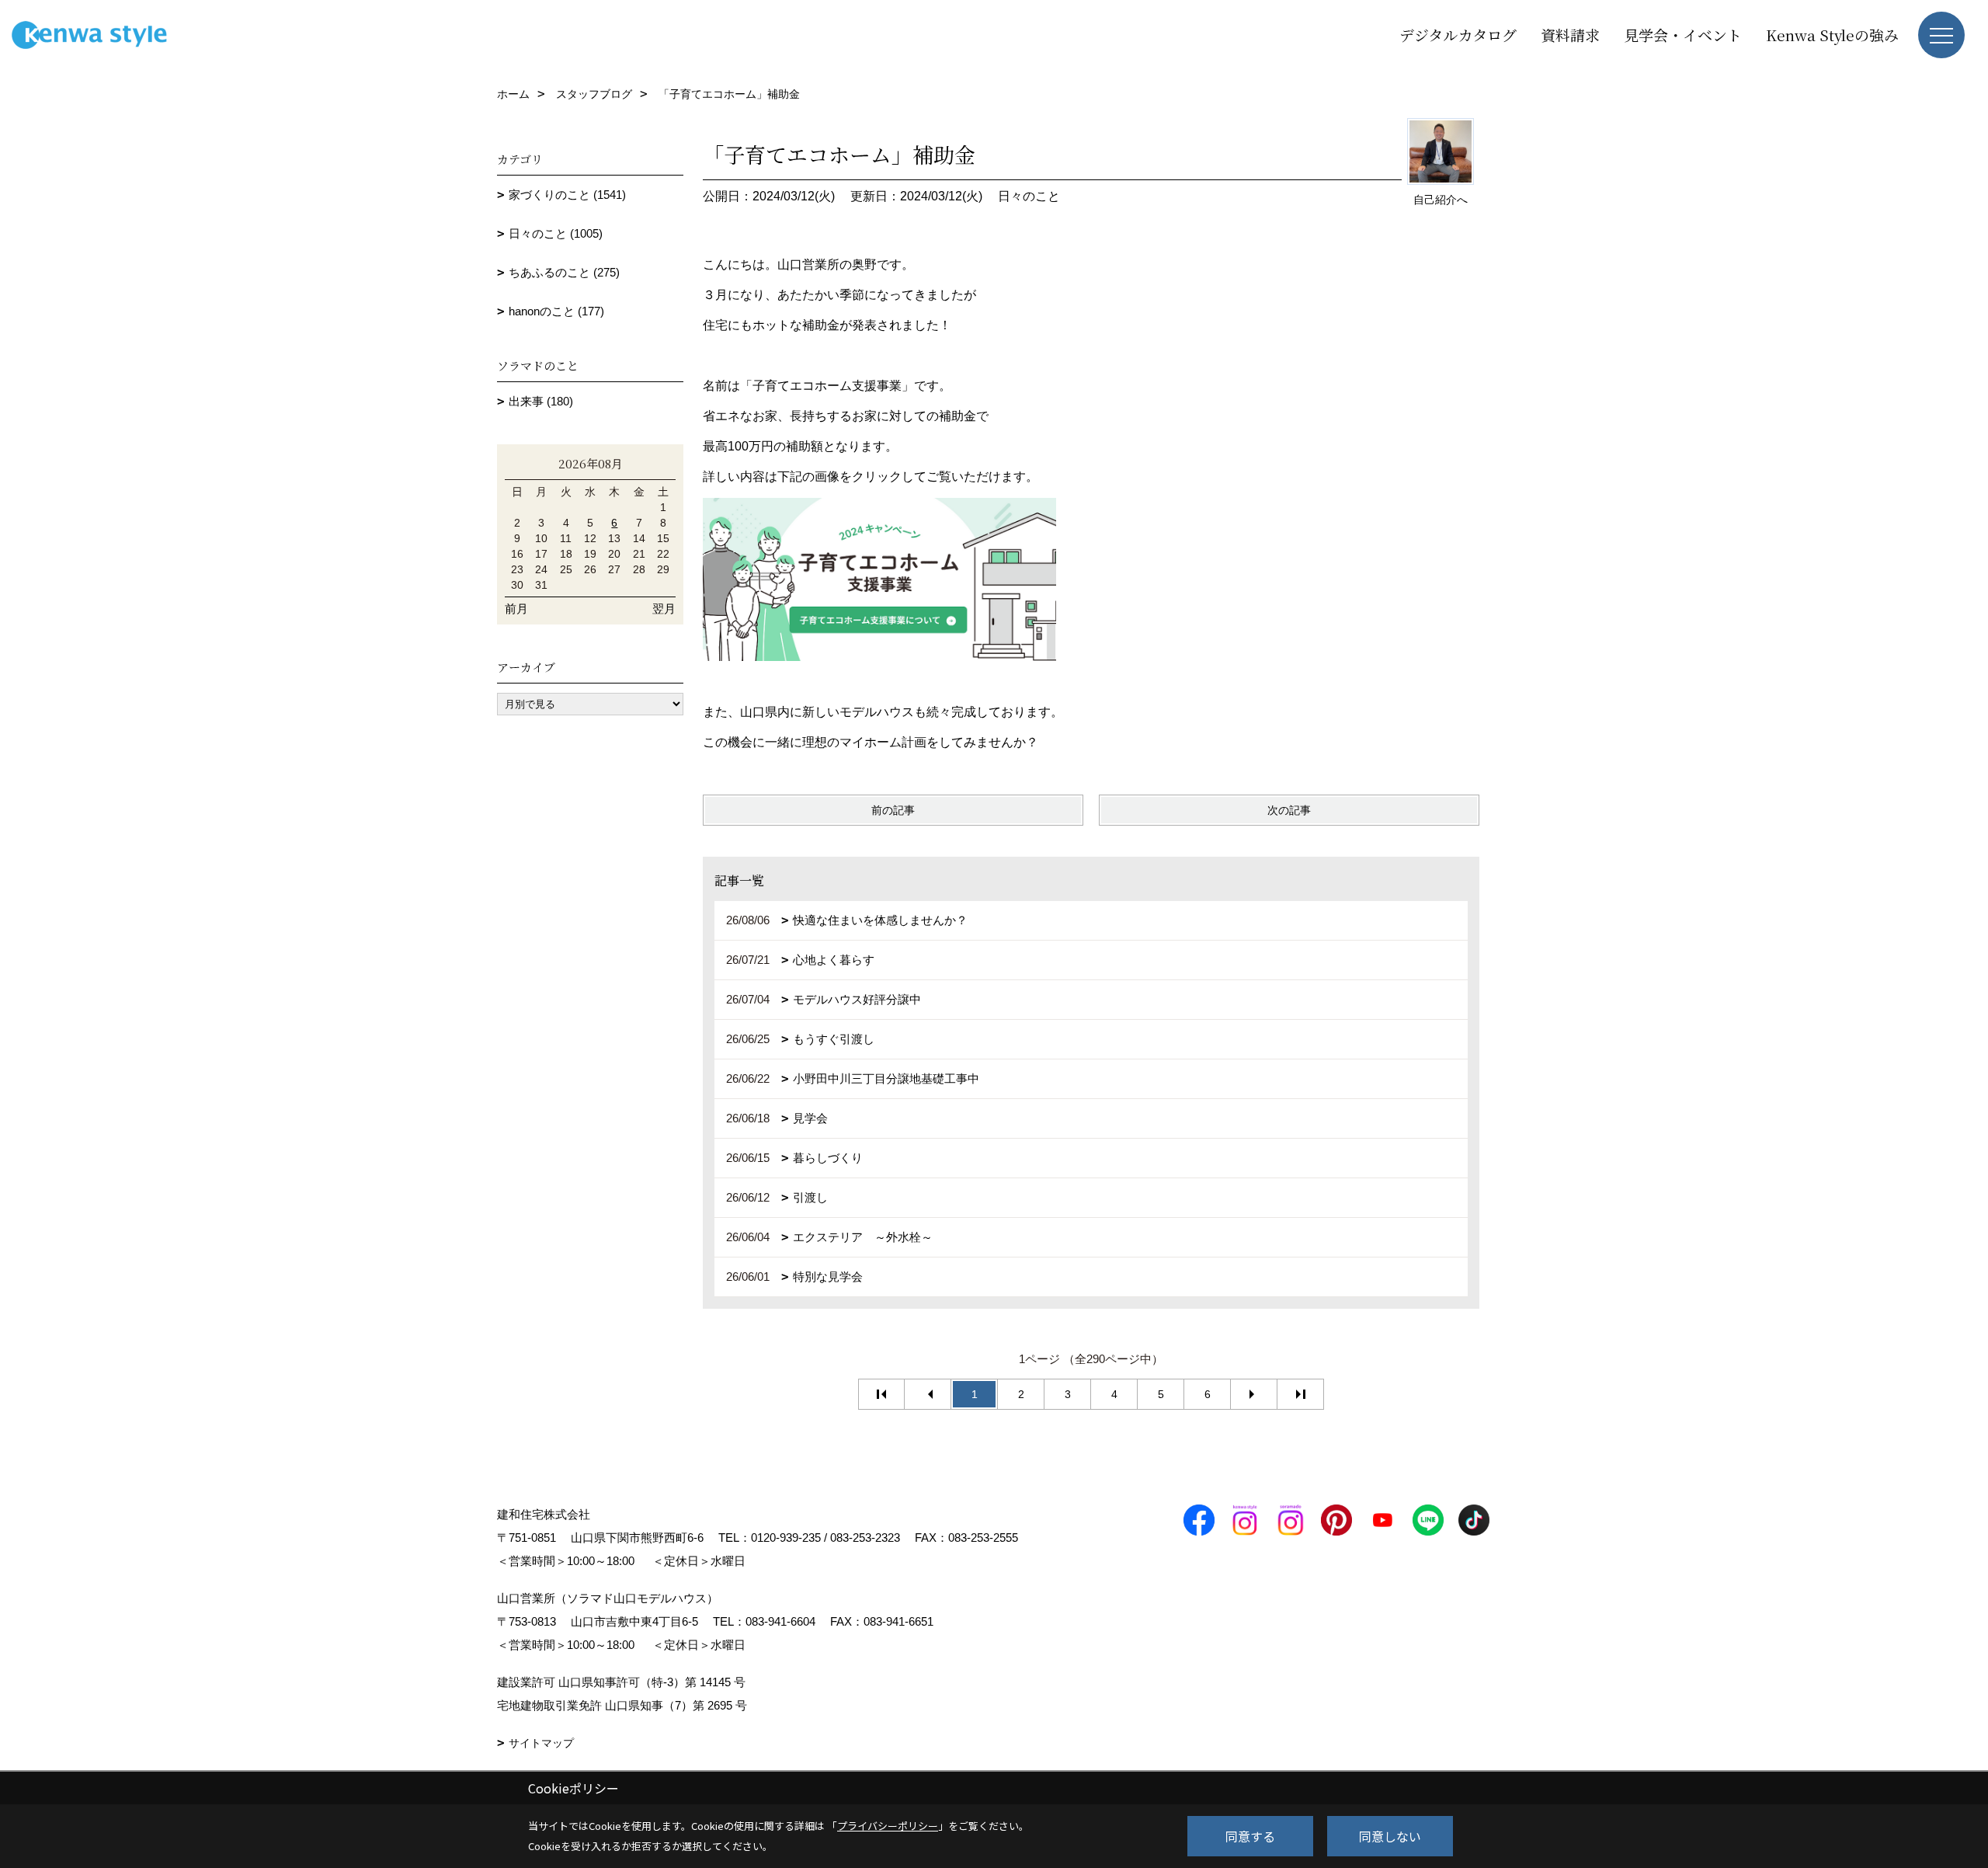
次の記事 (1289, 810)
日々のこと (1029, 196)
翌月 (664, 609)
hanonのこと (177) (556, 311)
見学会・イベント (1683, 35)
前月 (516, 609)
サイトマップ (541, 1743)
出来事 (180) (541, 401)
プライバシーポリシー (888, 1826)
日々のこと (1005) (556, 233)
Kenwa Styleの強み (1832, 35)
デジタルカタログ (1458, 35)
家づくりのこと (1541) (567, 195)
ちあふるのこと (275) (564, 272)
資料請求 (1570, 35)
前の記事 (893, 810)
